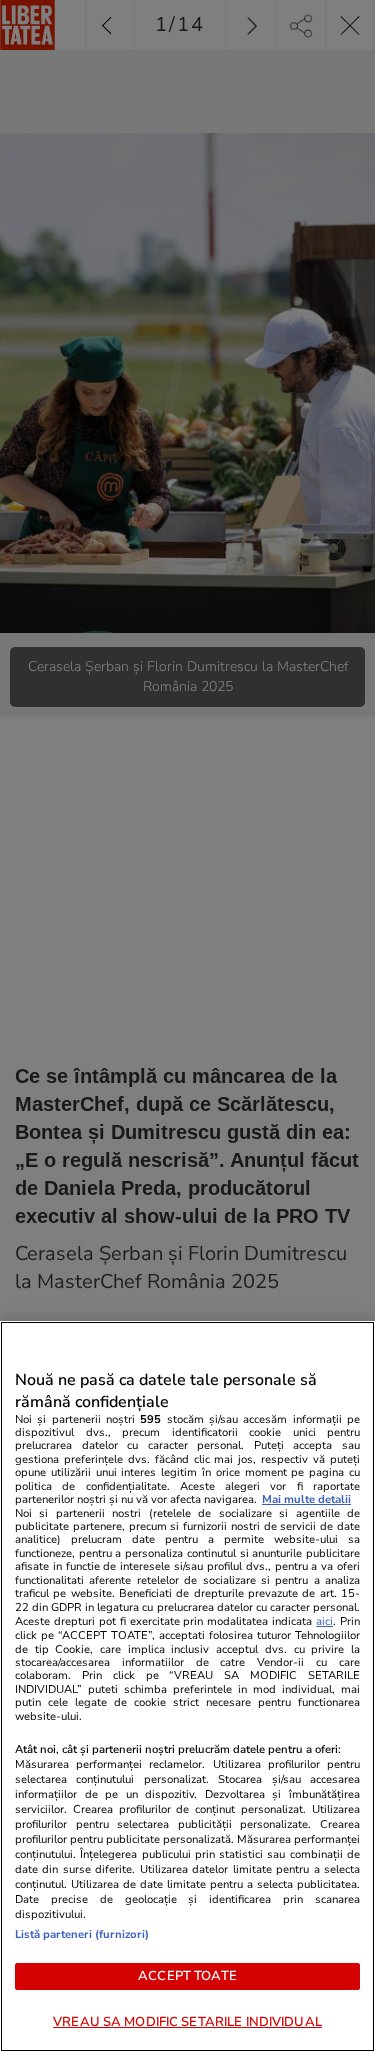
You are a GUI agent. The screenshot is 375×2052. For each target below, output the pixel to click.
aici (324, 1621)
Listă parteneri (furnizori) (82, 1934)
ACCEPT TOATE (187, 1976)
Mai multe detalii (306, 1499)
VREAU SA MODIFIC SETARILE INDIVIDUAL (187, 2022)
